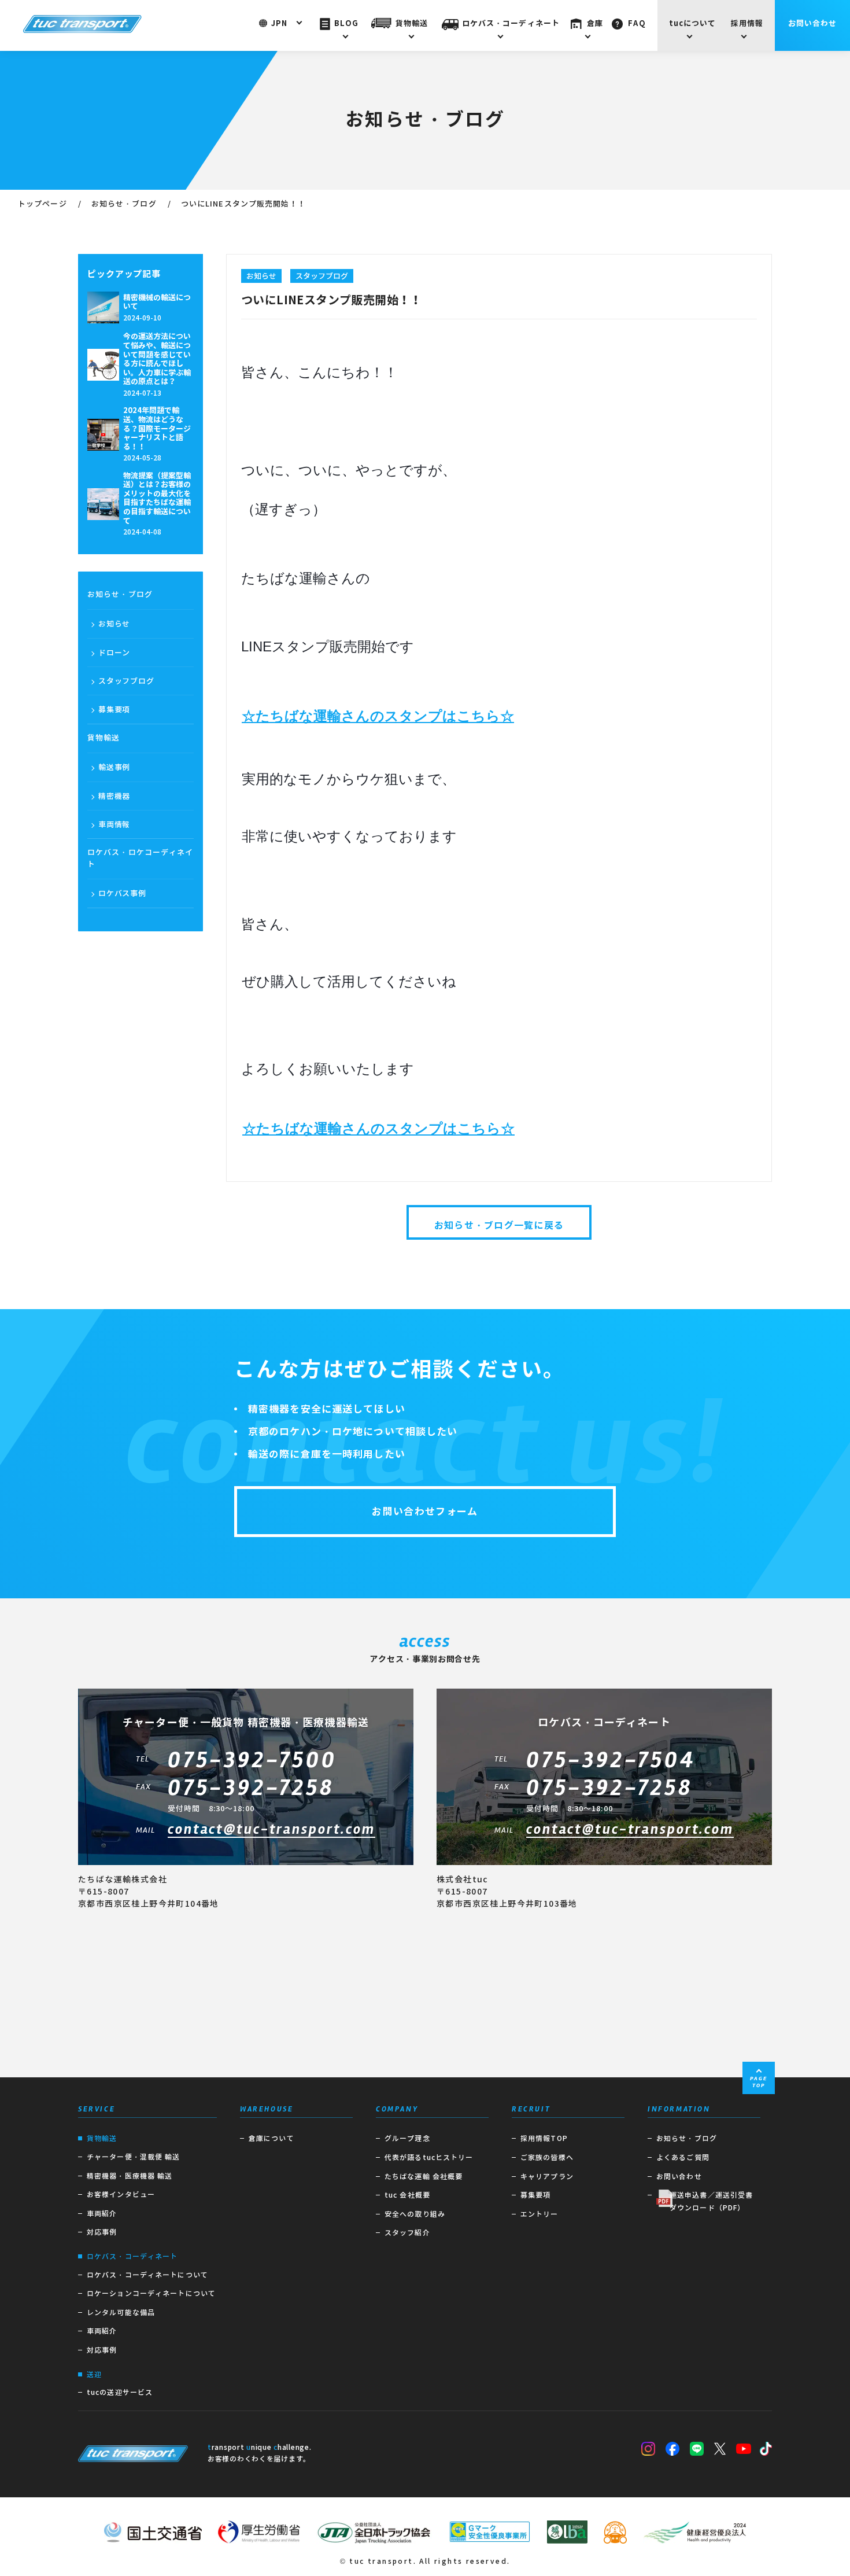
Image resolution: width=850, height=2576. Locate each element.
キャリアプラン (547, 2177)
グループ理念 (407, 2138)
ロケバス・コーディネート (511, 23)
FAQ (637, 23)
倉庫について (271, 2138)
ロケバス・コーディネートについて (147, 2275)
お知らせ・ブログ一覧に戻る (499, 1226)
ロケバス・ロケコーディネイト (141, 858)
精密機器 (114, 796)
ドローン (114, 653)
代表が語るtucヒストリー (429, 2157)
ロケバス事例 (122, 893)
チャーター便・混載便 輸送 (134, 2157)
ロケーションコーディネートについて (151, 2293)
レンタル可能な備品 (121, 2312)
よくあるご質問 (683, 2157)
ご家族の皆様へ (547, 2157)
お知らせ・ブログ (124, 204)
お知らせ (114, 624)
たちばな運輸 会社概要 (424, 2177)
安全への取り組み (415, 2214)
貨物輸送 (412, 23)
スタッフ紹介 (407, 2233)
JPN (279, 23)
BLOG (346, 23)
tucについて (693, 23)
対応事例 (102, 2232)
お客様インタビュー (121, 2194)
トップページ (42, 204)
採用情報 (747, 23)
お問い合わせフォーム (425, 1512)
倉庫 (595, 23)
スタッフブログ (126, 681)
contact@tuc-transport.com (271, 1830)
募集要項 (114, 710)
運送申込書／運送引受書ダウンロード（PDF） (711, 2201)
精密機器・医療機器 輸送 (130, 2176)
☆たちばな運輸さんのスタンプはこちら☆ (378, 716)
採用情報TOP (544, 2138)
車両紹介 (102, 2214)
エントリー (539, 2214)
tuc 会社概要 (407, 2195)
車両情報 (114, 825)
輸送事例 (114, 767)
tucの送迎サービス (120, 2392)
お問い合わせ (813, 23)
